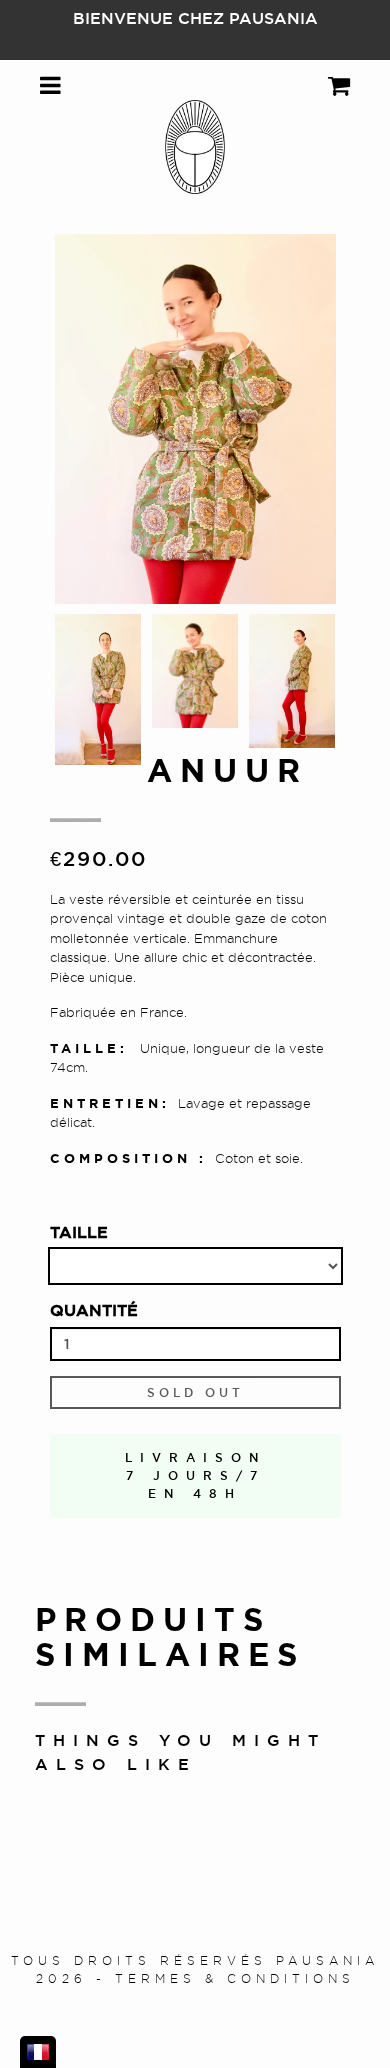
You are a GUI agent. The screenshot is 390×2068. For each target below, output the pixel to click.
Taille (79, 1232)
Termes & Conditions (235, 1978)
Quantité (94, 1310)
